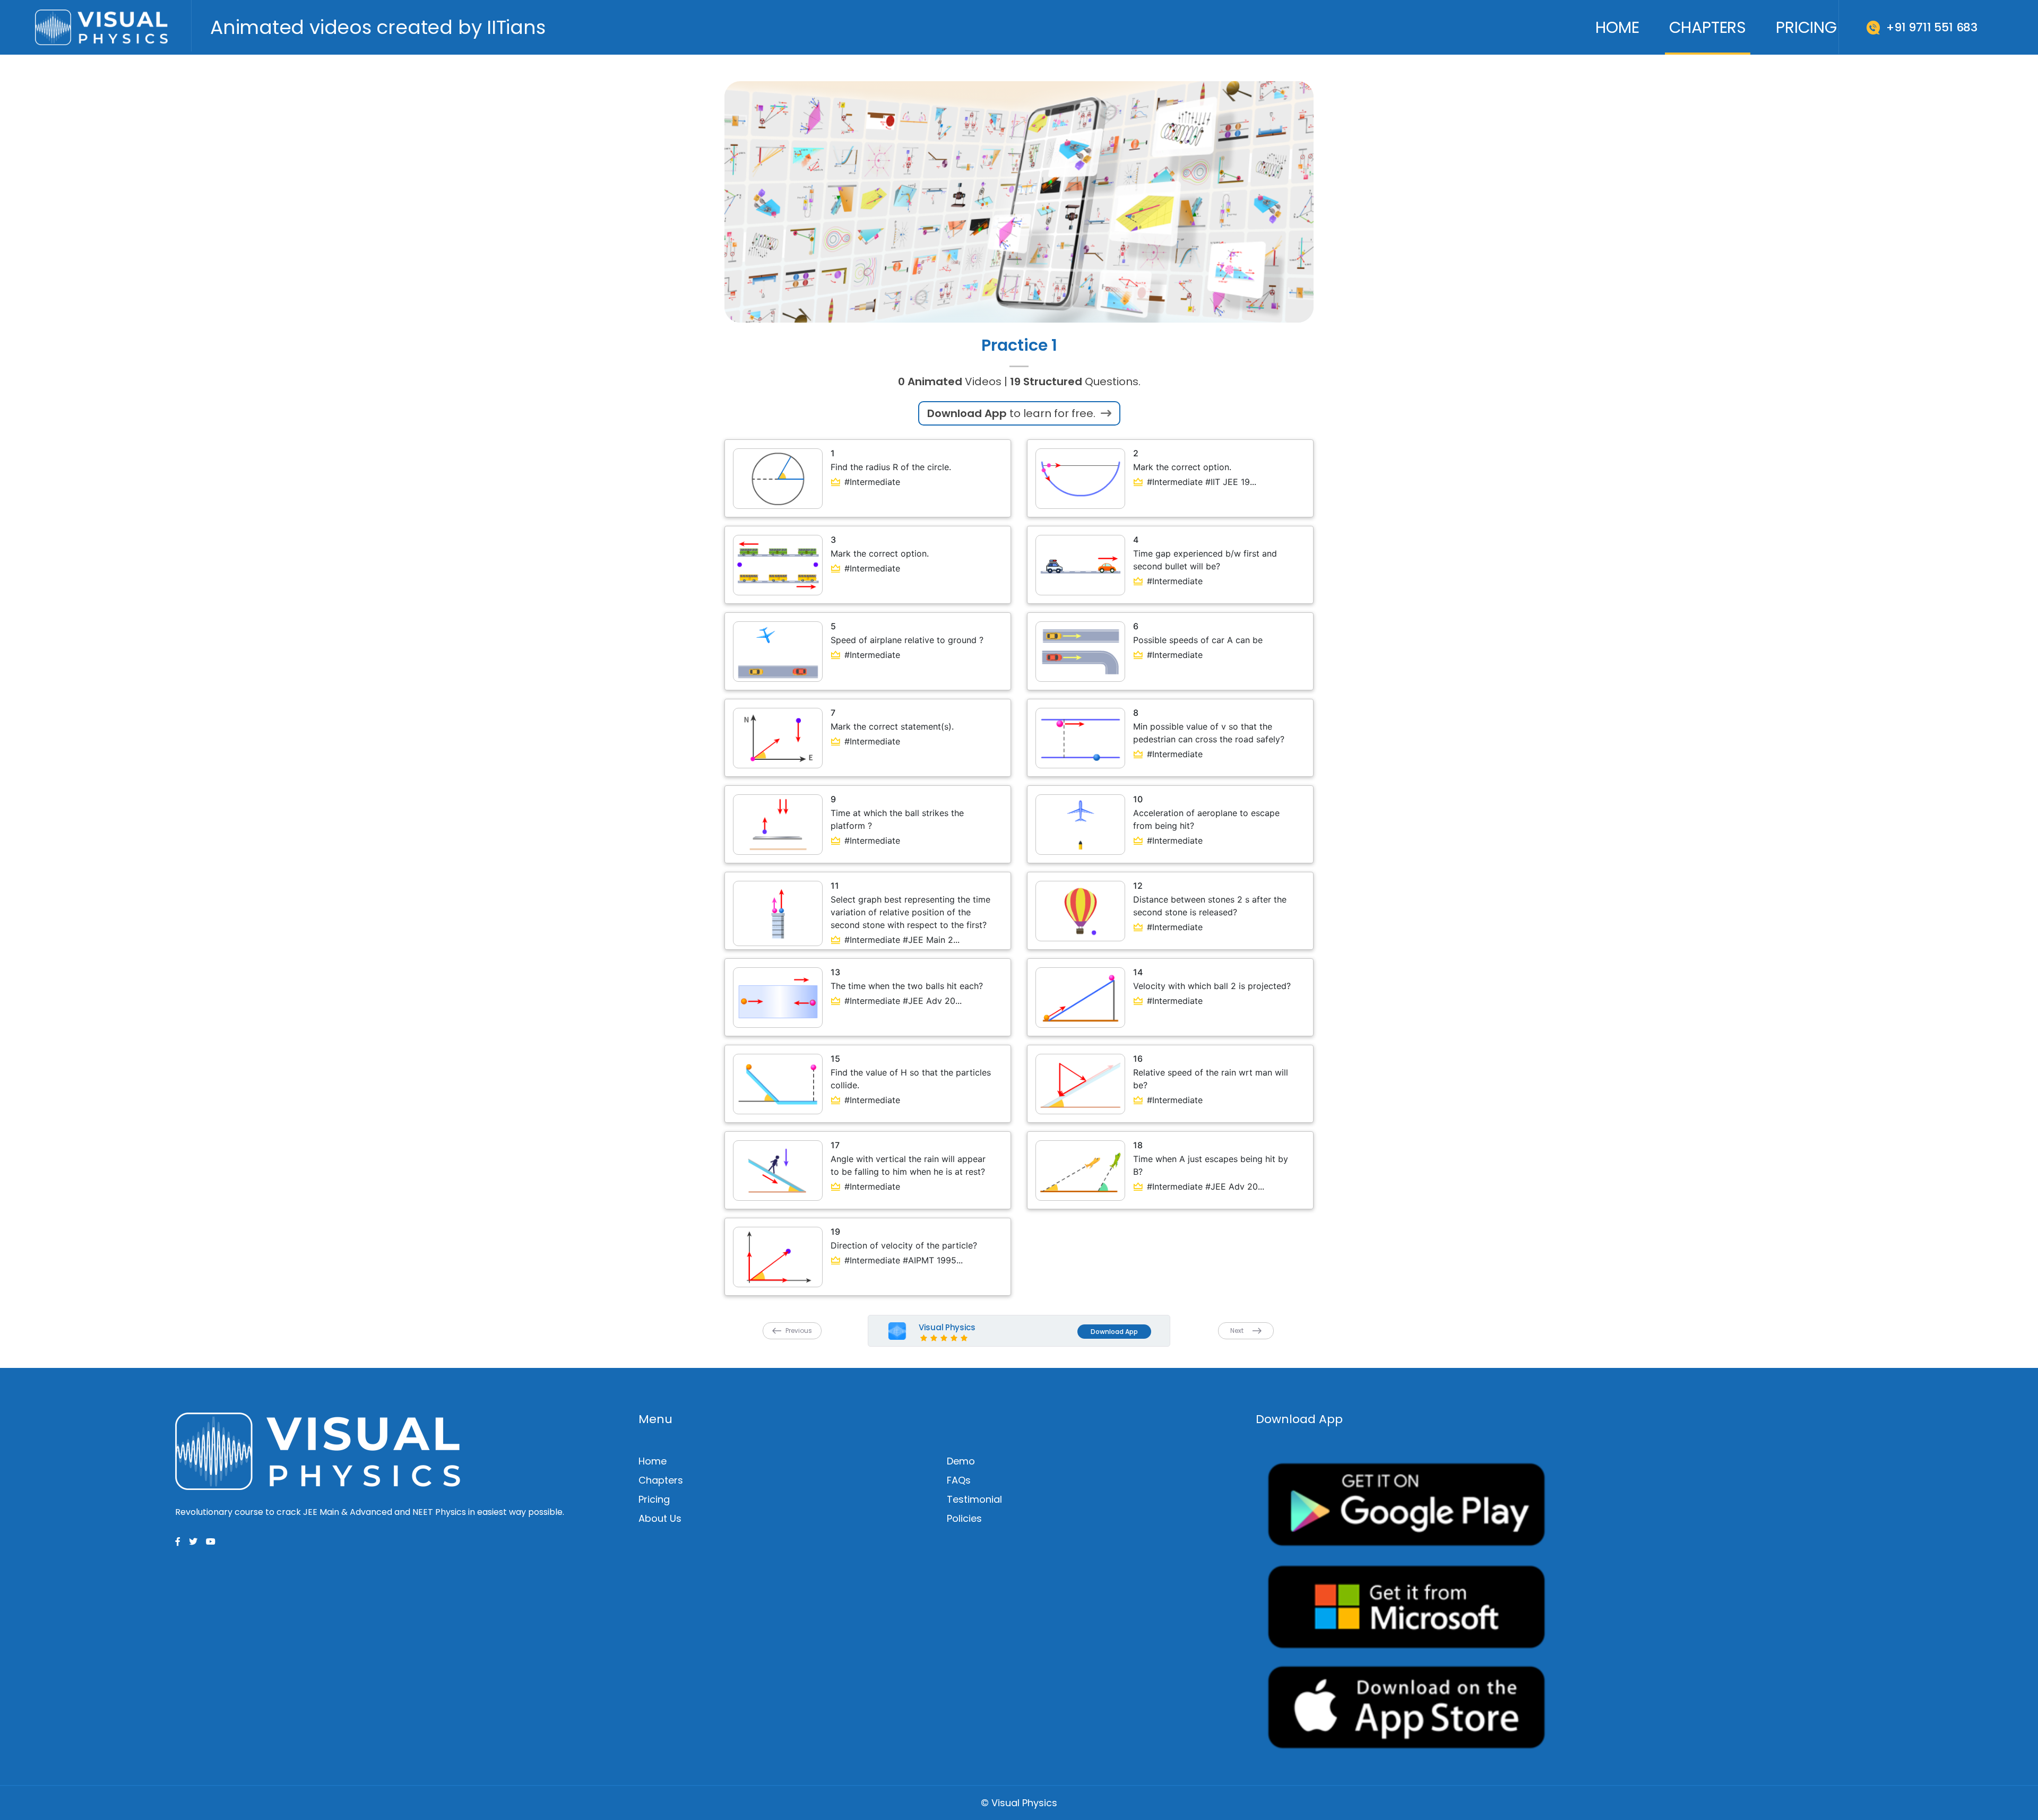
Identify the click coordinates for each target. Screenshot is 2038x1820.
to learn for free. (1013, 413)
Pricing (1806, 27)
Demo (961, 1461)
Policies (964, 1518)
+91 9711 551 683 (1932, 27)
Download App (1114, 1332)
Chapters (1708, 27)
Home (1617, 27)
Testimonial (974, 1499)
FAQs (959, 1480)
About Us (660, 1518)
